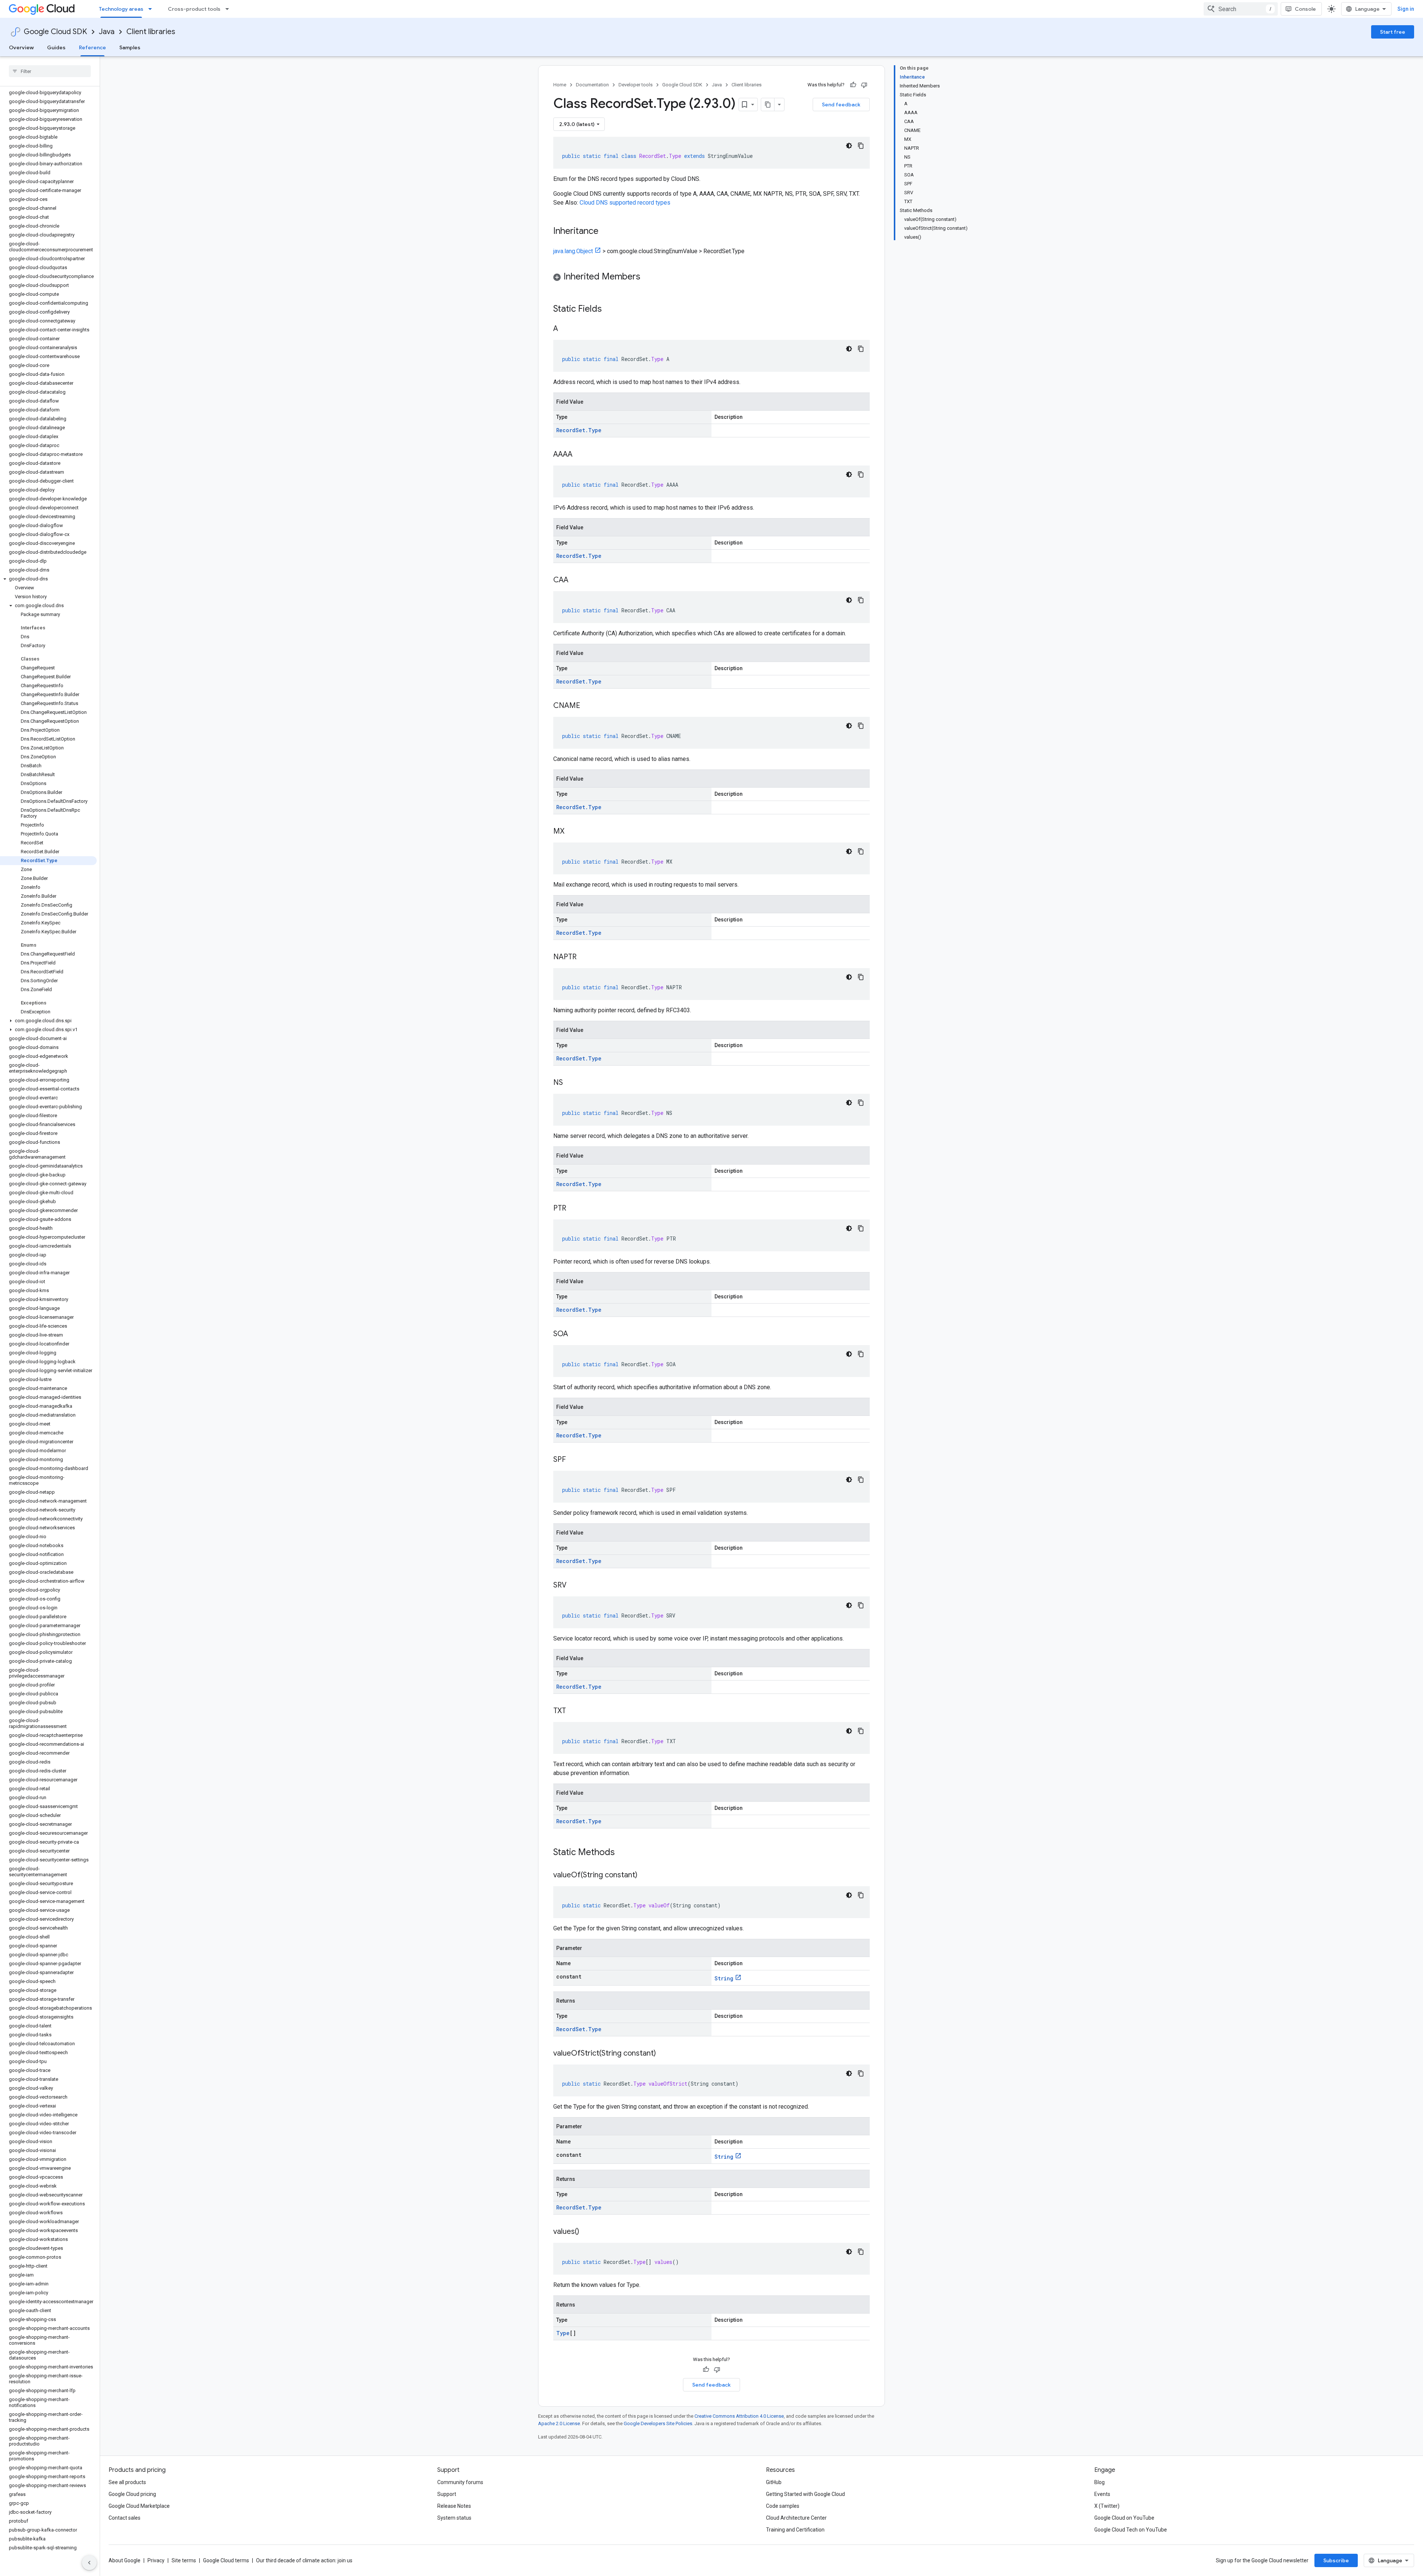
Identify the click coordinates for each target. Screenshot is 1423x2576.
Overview (21, 47)
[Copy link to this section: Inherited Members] (648, 277)
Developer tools (636, 85)
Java (107, 32)
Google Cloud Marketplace (139, 2506)
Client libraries (151, 32)
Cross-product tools (194, 9)
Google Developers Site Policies (658, 2423)
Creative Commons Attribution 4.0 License (739, 2416)
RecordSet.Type (579, 430)
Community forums (460, 2482)
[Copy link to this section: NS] (570, 1083)
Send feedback (841, 105)
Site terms (184, 2560)
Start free (1393, 32)
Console (1305, 9)
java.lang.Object (573, 251)
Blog (1099, 2482)
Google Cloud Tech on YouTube (1131, 2530)
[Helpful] (853, 85)
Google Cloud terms (226, 2560)
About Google (125, 2560)
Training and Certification (795, 2530)
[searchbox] (50, 71)
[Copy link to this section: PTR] (574, 1209)
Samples (130, 47)
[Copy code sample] (861, 146)
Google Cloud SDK (55, 32)
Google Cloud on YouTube (1124, 2518)
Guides (56, 47)
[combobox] (1241, 9)
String (724, 1978)
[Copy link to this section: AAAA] (580, 455)
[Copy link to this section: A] (565, 329)
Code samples (783, 2506)
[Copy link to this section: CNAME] (588, 706)
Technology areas (121, 9)
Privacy (156, 2560)
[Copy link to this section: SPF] (573, 1460)
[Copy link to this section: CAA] (576, 580)
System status (454, 2518)
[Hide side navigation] (89, 2563)
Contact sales (125, 2518)
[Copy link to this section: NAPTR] (584, 957)
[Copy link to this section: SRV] (574, 1586)
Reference (92, 47)
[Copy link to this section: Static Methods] (624, 1853)
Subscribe (1336, 2560)
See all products (127, 2482)
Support (447, 2494)
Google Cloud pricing (132, 2494)
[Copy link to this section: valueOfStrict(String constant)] (663, 2054)
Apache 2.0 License (559, 2423)
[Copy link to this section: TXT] (573, 1711)
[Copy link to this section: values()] (587, 2232)
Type (563, 2333)
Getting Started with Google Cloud (805, 2494)
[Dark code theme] (849, 146)
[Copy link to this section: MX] (572, 832)
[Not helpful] (864, 85)
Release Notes (454, 2506)
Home (560, 85)
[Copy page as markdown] (768, 105)
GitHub (774, 2482)
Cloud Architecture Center (796, 2518)
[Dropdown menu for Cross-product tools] (229, 9)
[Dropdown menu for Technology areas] (152, 9)
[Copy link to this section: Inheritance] (606, 232)
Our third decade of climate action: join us (304, 2560)
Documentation (592, 85)
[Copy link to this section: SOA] (575, 1334)
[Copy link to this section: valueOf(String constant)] (645, 1875)
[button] (48, 579)
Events (1102, 2494)
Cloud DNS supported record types (625, 203)
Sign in (1406, 9)
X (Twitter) (1107, 2506)
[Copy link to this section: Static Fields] (611, 309)
